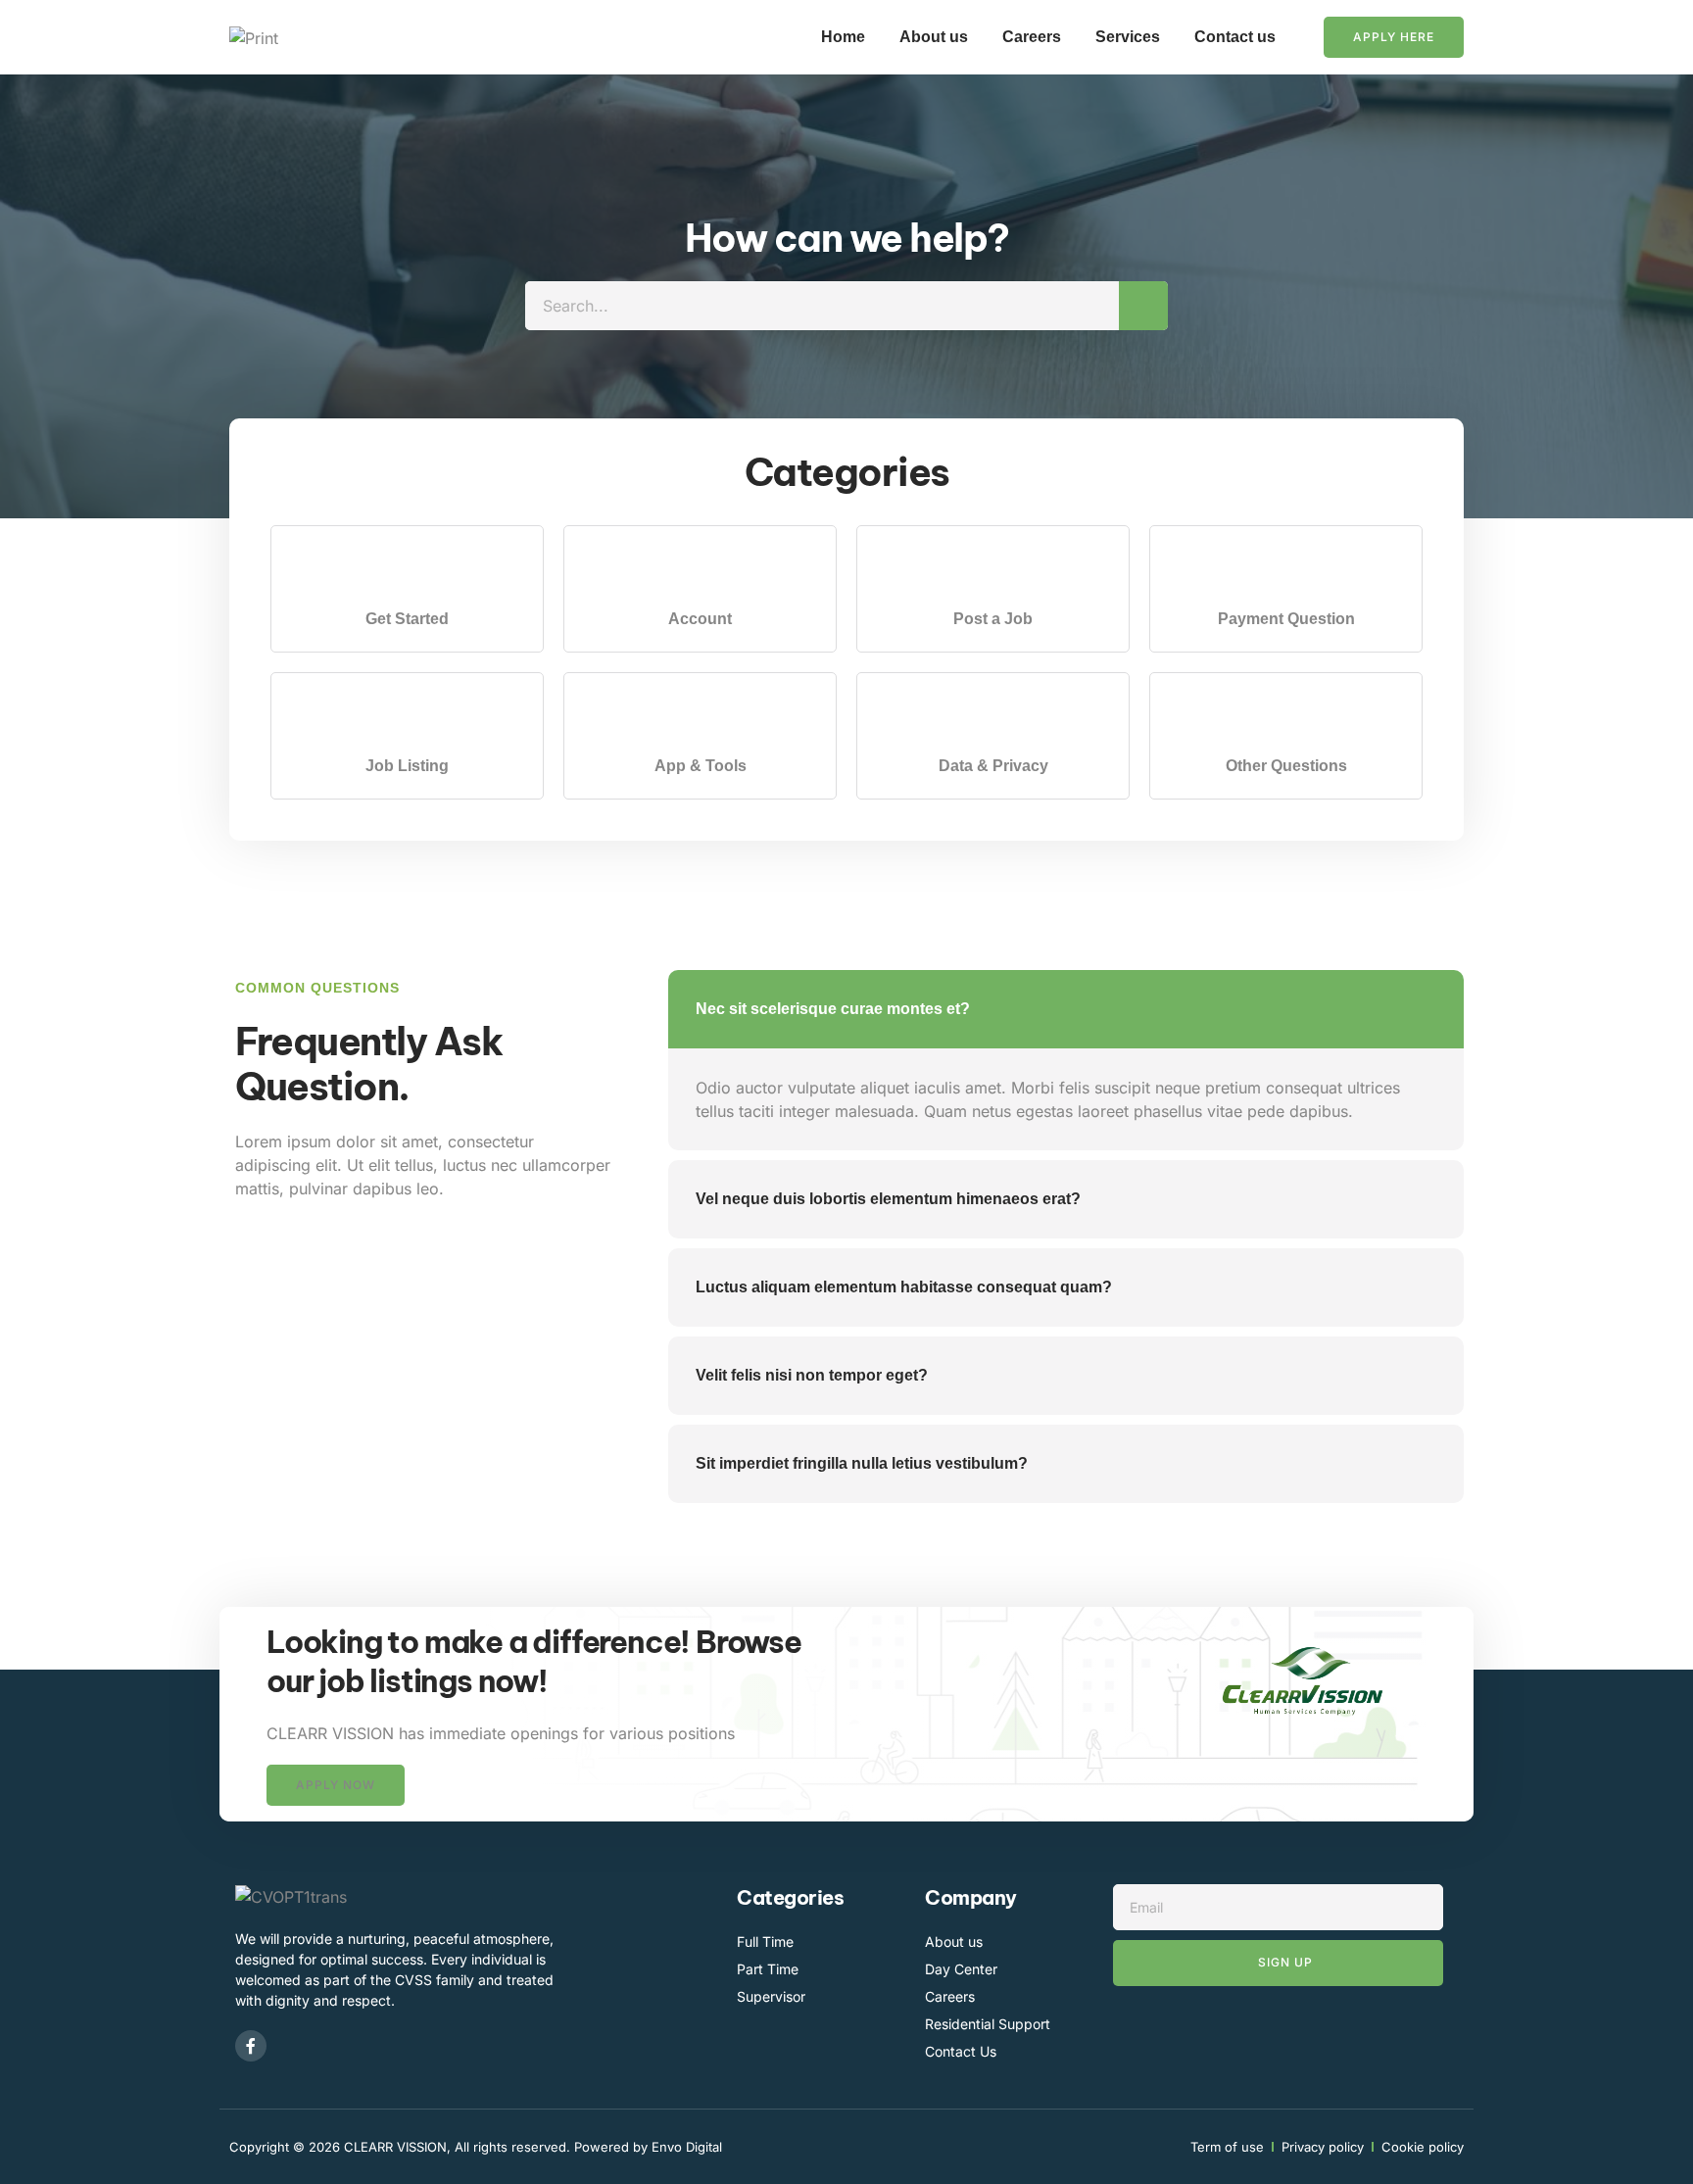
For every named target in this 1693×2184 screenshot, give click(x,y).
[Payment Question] (1286, 571)
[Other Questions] (1286, 718)
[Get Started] (407, 571)
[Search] (1143, 306)
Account (700, 619)
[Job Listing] (407, 718)
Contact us (1235, 37)
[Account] (700, 571)
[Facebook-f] (251, 2046)
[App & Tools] (700, 718)
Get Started (407, 619)
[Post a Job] (993, 571)
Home (843, 37)
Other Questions (1286, 766)
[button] (336, 1785)
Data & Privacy (993, 766)
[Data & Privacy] (993, 718)
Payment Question (1286, 619)
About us (934, 37)
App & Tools (701, 766)
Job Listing (407, 766)
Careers (1032, 37)
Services (1128, 37)
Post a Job (993, 619)
